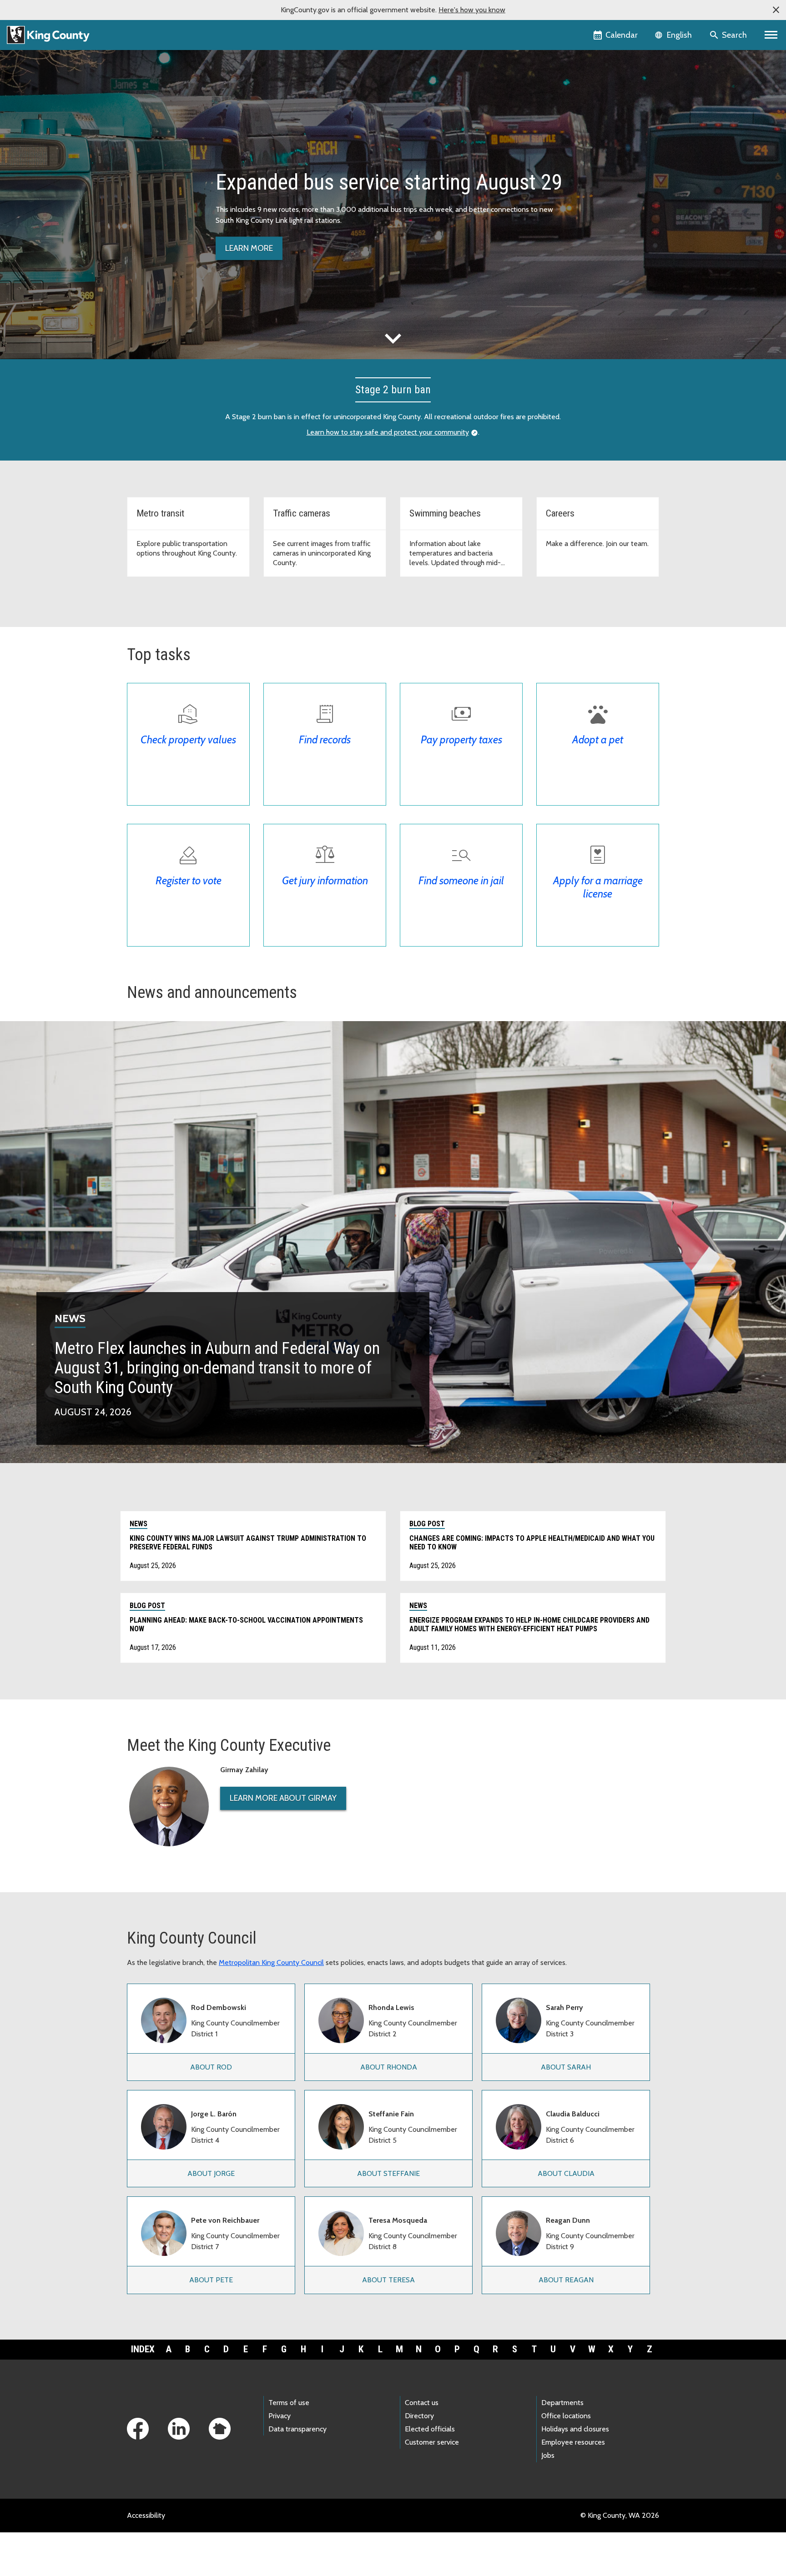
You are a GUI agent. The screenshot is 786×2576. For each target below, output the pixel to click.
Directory (419, 2416)
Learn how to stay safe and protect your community (388, 432)
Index (143, 2349)
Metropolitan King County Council (271, 1962)
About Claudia (566, 2173)
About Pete (211, 2280)
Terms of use (289, 2403)
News (70, 1318)
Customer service (432, 2442)
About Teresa (388, 2280)
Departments (562, 2403)
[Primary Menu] (771, 35)
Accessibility (146, 2515)
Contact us (422, 2403)
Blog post (427, 1524)
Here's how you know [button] (472, 10)
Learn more (249, 248)
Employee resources (573, 2442)
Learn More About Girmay (283, 1798)
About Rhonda (389, 2067)
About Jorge (211, 2173)
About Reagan (566, 2280)
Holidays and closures (575, 2429)
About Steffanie (388, 2173)
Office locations (566, 2416)
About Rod (211, 2067)
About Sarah (566, 2067)
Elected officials (430, 2429)
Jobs (548, 2455)
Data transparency (297, 2429)
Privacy (280, 2416)
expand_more (393, 338)
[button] (776, 10)
